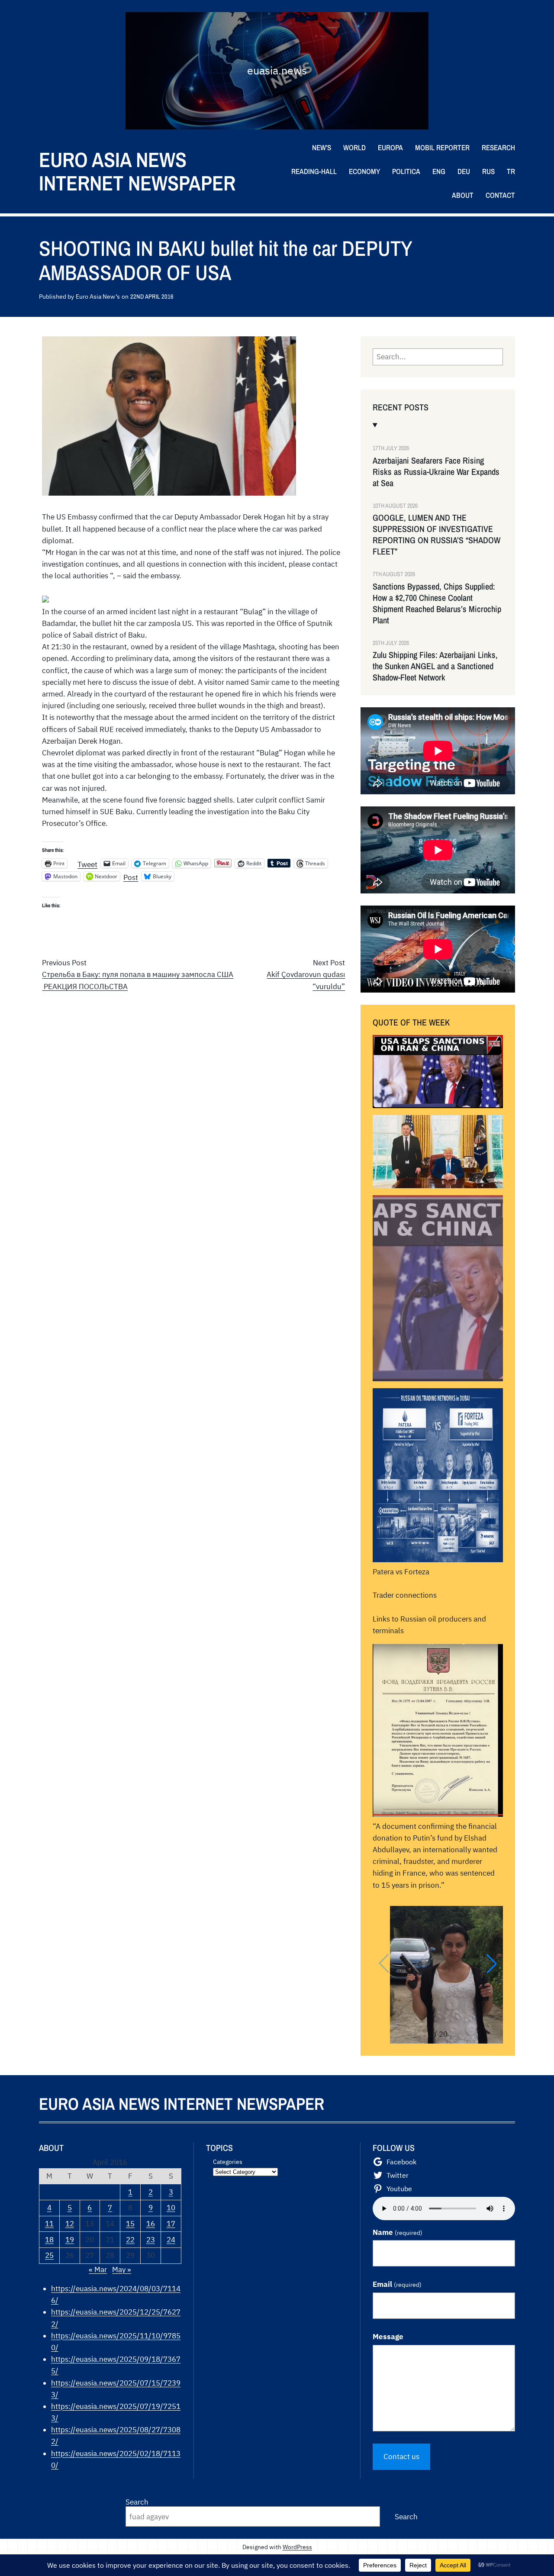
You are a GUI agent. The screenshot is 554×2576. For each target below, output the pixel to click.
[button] (492, 1963)
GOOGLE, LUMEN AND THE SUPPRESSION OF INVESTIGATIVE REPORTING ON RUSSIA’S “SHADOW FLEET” (436, 535)
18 (49, 2240)
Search (137, 2502)
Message (388, 2337)
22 (130, 2240)
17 (171, 2224)
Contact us (401, 2457)
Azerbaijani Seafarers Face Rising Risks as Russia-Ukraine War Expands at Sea (436, 472)
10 (171, 2208)
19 (70, 2240)
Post (131, 876)
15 (130, 2224)
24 (171, 2240)
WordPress (297, 2547)
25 (49, 2255)
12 (70, 2224)
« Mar (98, 2270)
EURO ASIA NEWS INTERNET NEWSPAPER (137, 171)
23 (151, 2240)
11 (49, 2224)
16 (151, 2224)
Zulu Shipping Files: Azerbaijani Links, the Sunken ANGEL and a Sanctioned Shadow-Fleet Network (435, 666)
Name (398, 2232)
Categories (228, 2162)
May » (122, 2270)
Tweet (87, 863)
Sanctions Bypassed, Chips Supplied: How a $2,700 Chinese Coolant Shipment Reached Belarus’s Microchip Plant (437, 603)
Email (397, 2284)
